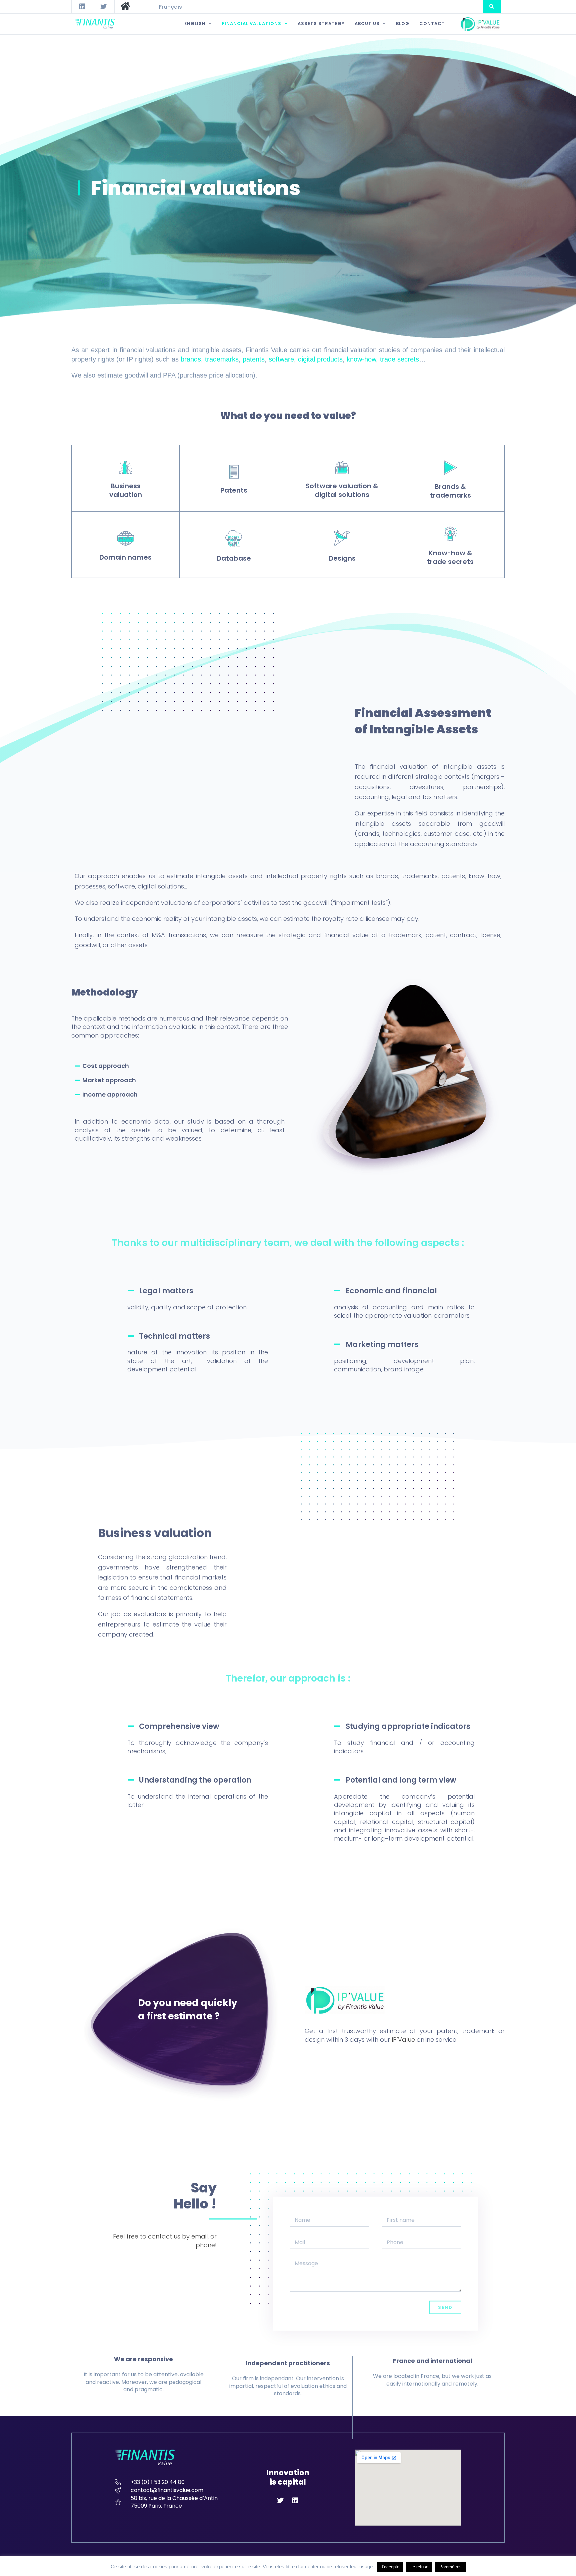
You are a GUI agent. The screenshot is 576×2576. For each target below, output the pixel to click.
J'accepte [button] (390, 2567)
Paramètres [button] (450, 2567)
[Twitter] (104, 7)
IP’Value (403, 2040)
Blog (403, 24)
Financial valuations (252, 24)
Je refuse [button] (419, 2567)
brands (191, 359)
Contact (432, 24)
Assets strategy (321, 24)
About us (367, 24)
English (195, 24)
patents (254, 359)
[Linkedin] (82, 7)
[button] (492, 7)
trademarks (222, 359)
